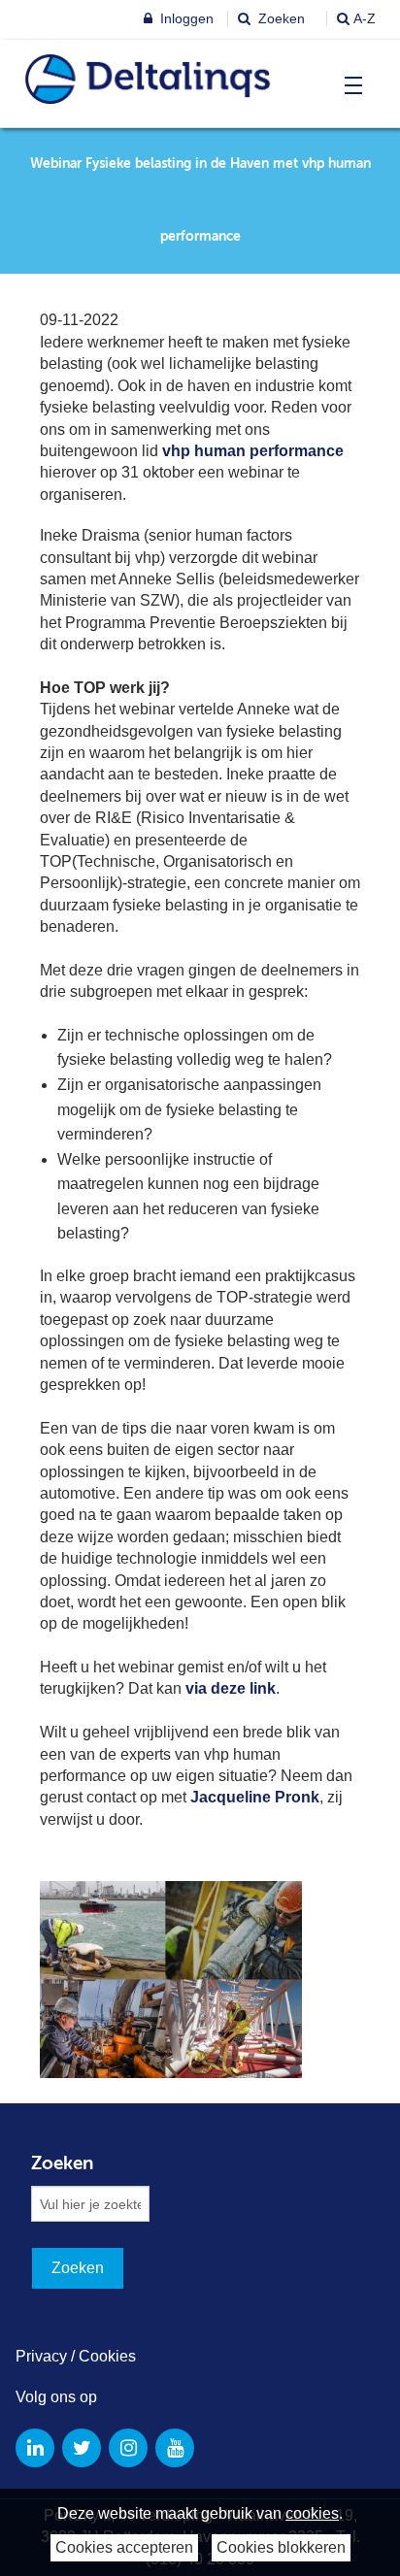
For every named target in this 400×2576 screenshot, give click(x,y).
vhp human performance (253, 451)
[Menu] (349, 85)
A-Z (365, 18)
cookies (312, 2513)
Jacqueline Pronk (255, 1797)
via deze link (231, 1688)
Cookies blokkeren (281, 2547)
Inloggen (185, 18)
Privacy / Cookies (76, 2356)
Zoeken (280, 18)
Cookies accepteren (124, 2547)
